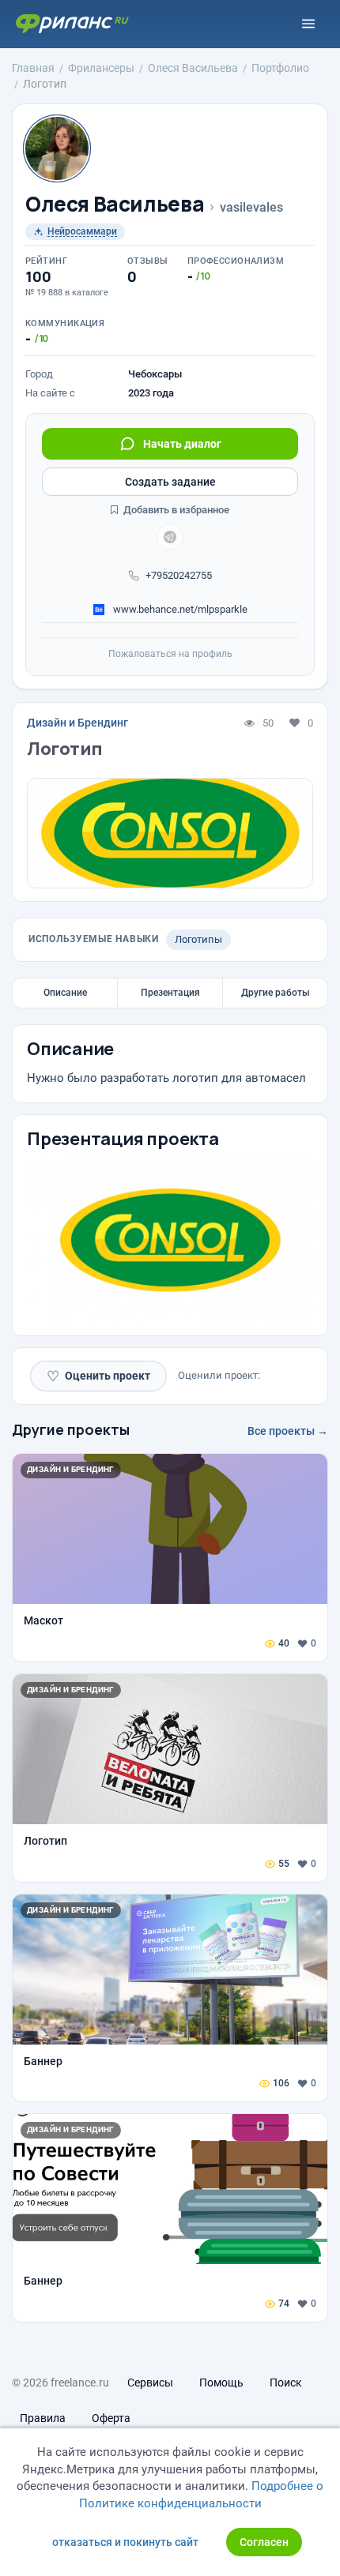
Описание (65, 993)
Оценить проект (98, 1376)
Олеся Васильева (115, 204)
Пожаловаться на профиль (170, 654)
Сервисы (150, 2383)
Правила (43, 2418)
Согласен (264, 2542)
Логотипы (198, 939)
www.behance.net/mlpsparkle (179, 609)
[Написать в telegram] (170, 537)
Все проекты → (288, 1431)
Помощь (221, 2383)
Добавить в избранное (175, 510)
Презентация (170, 993)
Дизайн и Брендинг (77, 723)
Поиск (286, 2383)
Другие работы (276, 993)
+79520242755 (179, 575)
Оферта (111, 2418)
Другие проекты (71, 1429)
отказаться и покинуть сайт (125, 2542)
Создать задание (170, 482)
